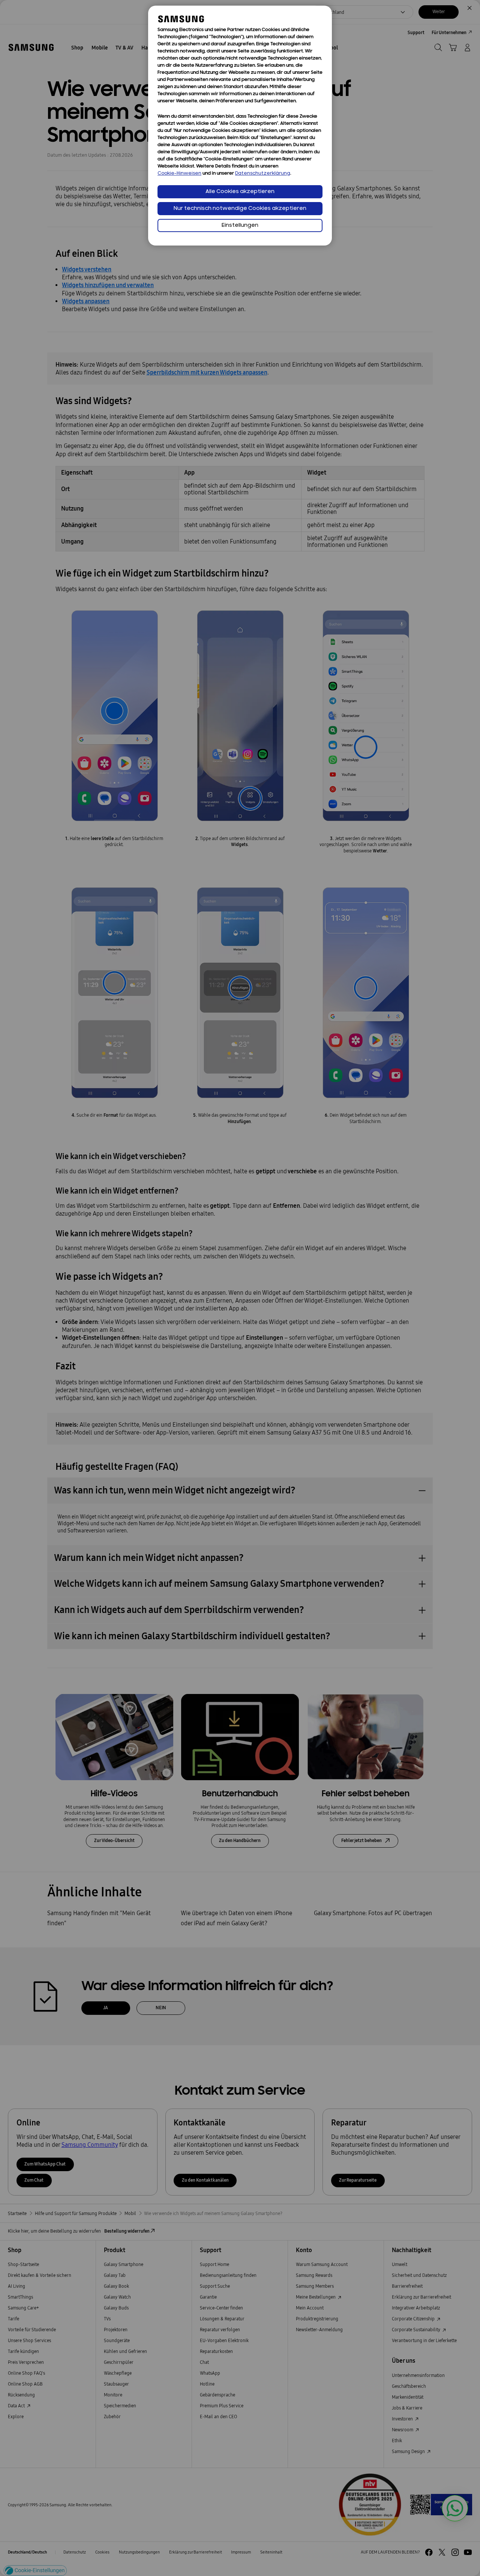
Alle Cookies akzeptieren (240, 192)
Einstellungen (240, 225)
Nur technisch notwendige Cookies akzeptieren (240, 209)
